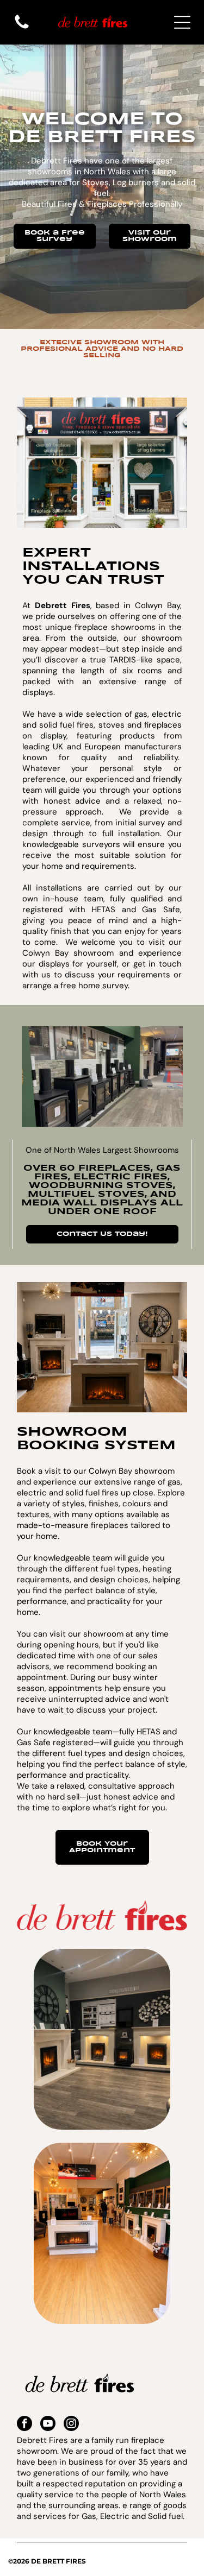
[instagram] (71, 2425)
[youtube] (48, 2425)
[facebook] (24, 2425)
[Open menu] (182, 22)
